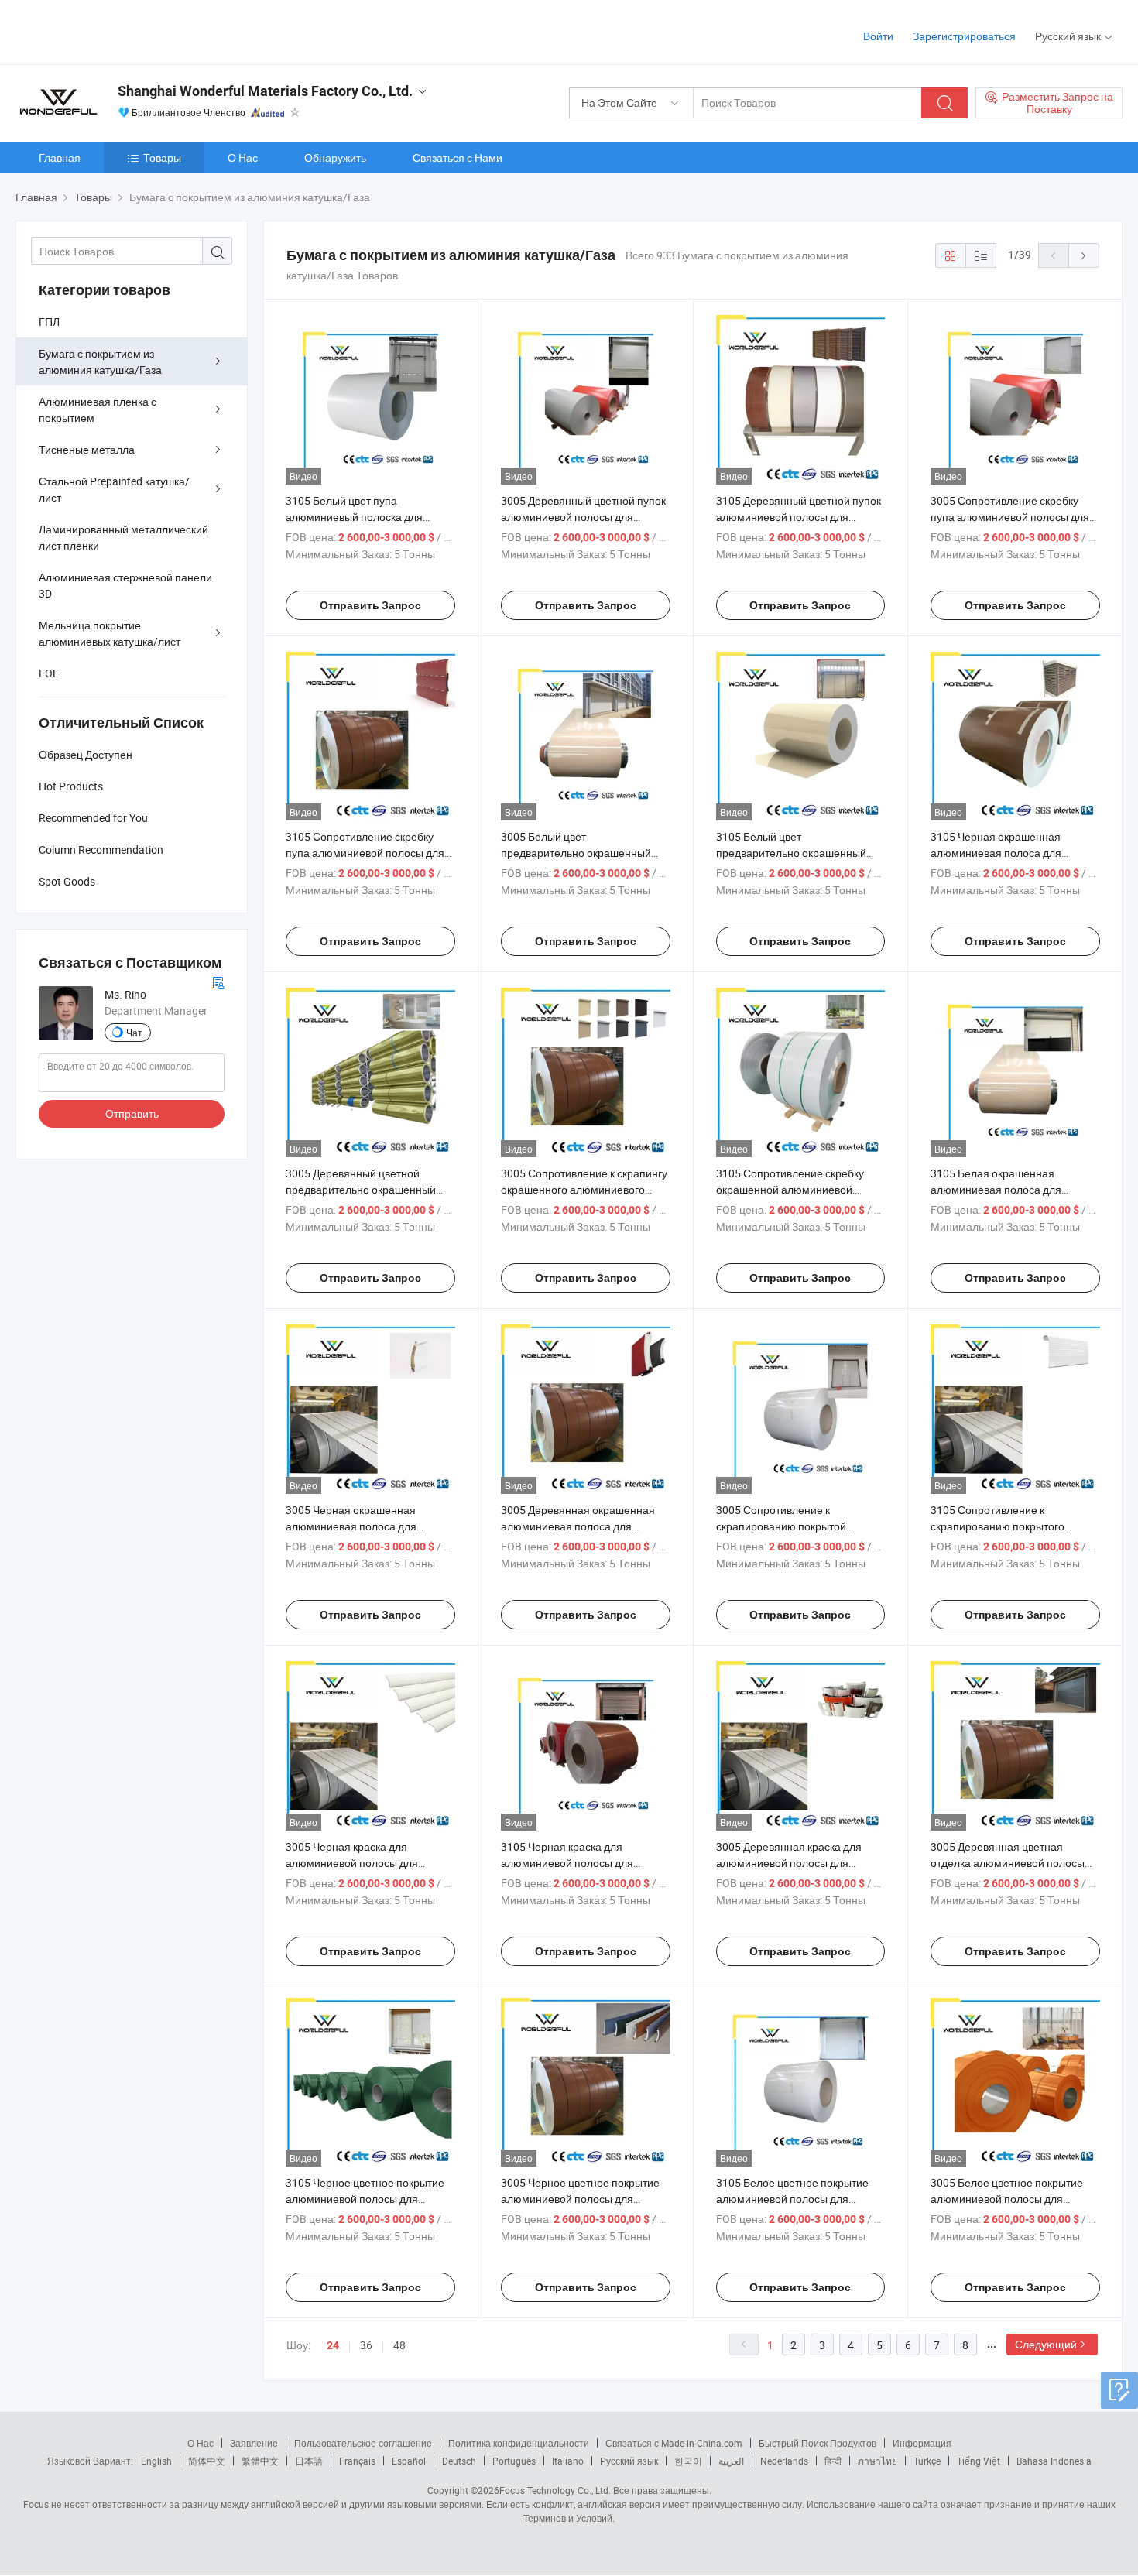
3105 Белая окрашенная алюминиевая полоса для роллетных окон (996, 1189)
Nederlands (784, 2461)
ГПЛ (49, 322)
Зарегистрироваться (964, 36)
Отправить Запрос (370, 605)
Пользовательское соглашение (363, 2443)
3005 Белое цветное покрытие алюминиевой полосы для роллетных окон (1007, 2199)
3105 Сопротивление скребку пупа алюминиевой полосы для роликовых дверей (365, 853)
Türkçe (927, 2461)
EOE (49, 673)
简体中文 (207, 2461)
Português (514, 2461)
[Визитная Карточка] (218, 981)
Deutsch (459, 2461)
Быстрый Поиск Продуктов (818, 2443)
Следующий (1046, 2344)
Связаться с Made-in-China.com (674, 2443)
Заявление (254, 2443)
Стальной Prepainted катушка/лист (114, 489)
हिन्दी (833, 2461)
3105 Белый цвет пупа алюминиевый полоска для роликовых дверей (354, 517)
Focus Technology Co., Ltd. (555, 2490)
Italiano (568, 2461)
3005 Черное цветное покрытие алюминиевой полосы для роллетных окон (580, 2199)
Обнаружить (335, 158)
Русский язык (629, 2461)
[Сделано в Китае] (115, 31)
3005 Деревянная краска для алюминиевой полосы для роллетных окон (789, 1863)
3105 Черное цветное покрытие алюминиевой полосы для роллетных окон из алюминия (365, 2199)
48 (399, 2345)
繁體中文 (260, 2461)
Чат (134, 1033)
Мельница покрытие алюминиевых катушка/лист (110, 633)
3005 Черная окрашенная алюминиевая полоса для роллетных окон (351, 1526)
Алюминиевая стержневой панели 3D (125, 585)
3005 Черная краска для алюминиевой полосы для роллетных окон (352, 1863)
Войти (878, 36)
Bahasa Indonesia (1054, 2461)
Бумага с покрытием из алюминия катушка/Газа (100, 361)
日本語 (309, 2461)
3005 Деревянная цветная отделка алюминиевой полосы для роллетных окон (1008, 1863)
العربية (731, 2461)
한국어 (688, 2461)
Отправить (132, 1113)
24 (333, 2345)
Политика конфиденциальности (519, 2443)
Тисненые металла (87, 449)
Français (357, 2461)
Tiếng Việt (979, 2461)
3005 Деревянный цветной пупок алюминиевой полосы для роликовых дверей (583, 517)
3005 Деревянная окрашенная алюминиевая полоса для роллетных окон (578, 1526)
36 (366, 2345)
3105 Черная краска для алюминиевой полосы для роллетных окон (567, 1863)
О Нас (243, 158)
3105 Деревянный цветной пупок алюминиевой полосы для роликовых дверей (799, 517)
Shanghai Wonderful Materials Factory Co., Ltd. (265, 91)
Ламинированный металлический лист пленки (123, 537)
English (156, 2461)
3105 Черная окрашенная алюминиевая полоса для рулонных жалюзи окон (996, 853)
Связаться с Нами (458, 158)
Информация (922, 2443)
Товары (162, 158)
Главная (60, 158)
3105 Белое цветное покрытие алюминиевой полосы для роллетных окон (792, 2199)
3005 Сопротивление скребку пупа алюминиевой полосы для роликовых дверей (1010, 517)
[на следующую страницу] (1084, 255)
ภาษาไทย (877, 2461)
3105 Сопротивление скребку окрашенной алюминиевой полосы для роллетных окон (790, 1189)
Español (409, 2461)
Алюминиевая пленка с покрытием (98, 409)
